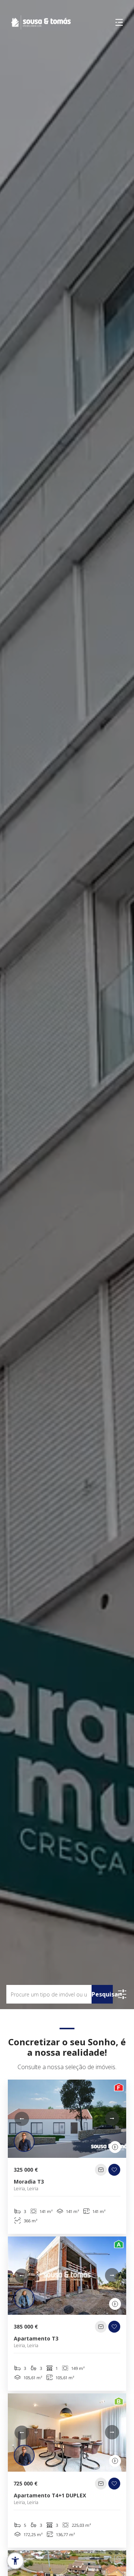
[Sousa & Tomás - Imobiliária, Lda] (35, 22)
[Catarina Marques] (24, 2298)
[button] (22, 2119)
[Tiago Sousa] (24, 2141)
